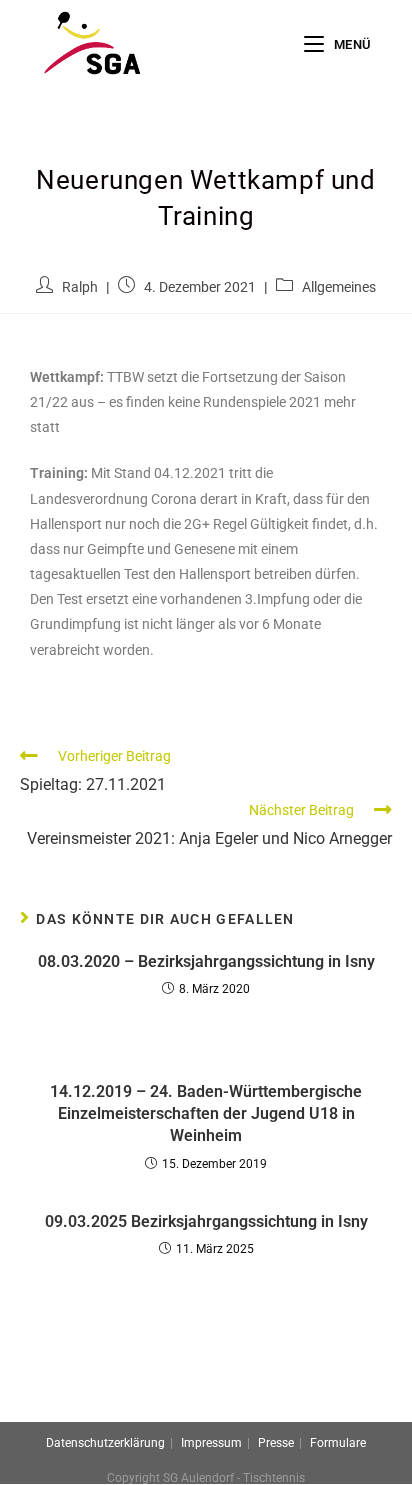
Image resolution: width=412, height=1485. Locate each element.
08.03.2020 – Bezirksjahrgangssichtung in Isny (206, 961)
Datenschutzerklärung (105, 1443)
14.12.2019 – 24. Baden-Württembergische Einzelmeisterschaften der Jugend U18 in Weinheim (206, 1114)
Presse (276, 1443)
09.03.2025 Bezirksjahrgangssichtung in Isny (206, 1221)
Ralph (80, 287)
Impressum (211, 1443)
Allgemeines (339, 287)
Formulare (338, 1443)
